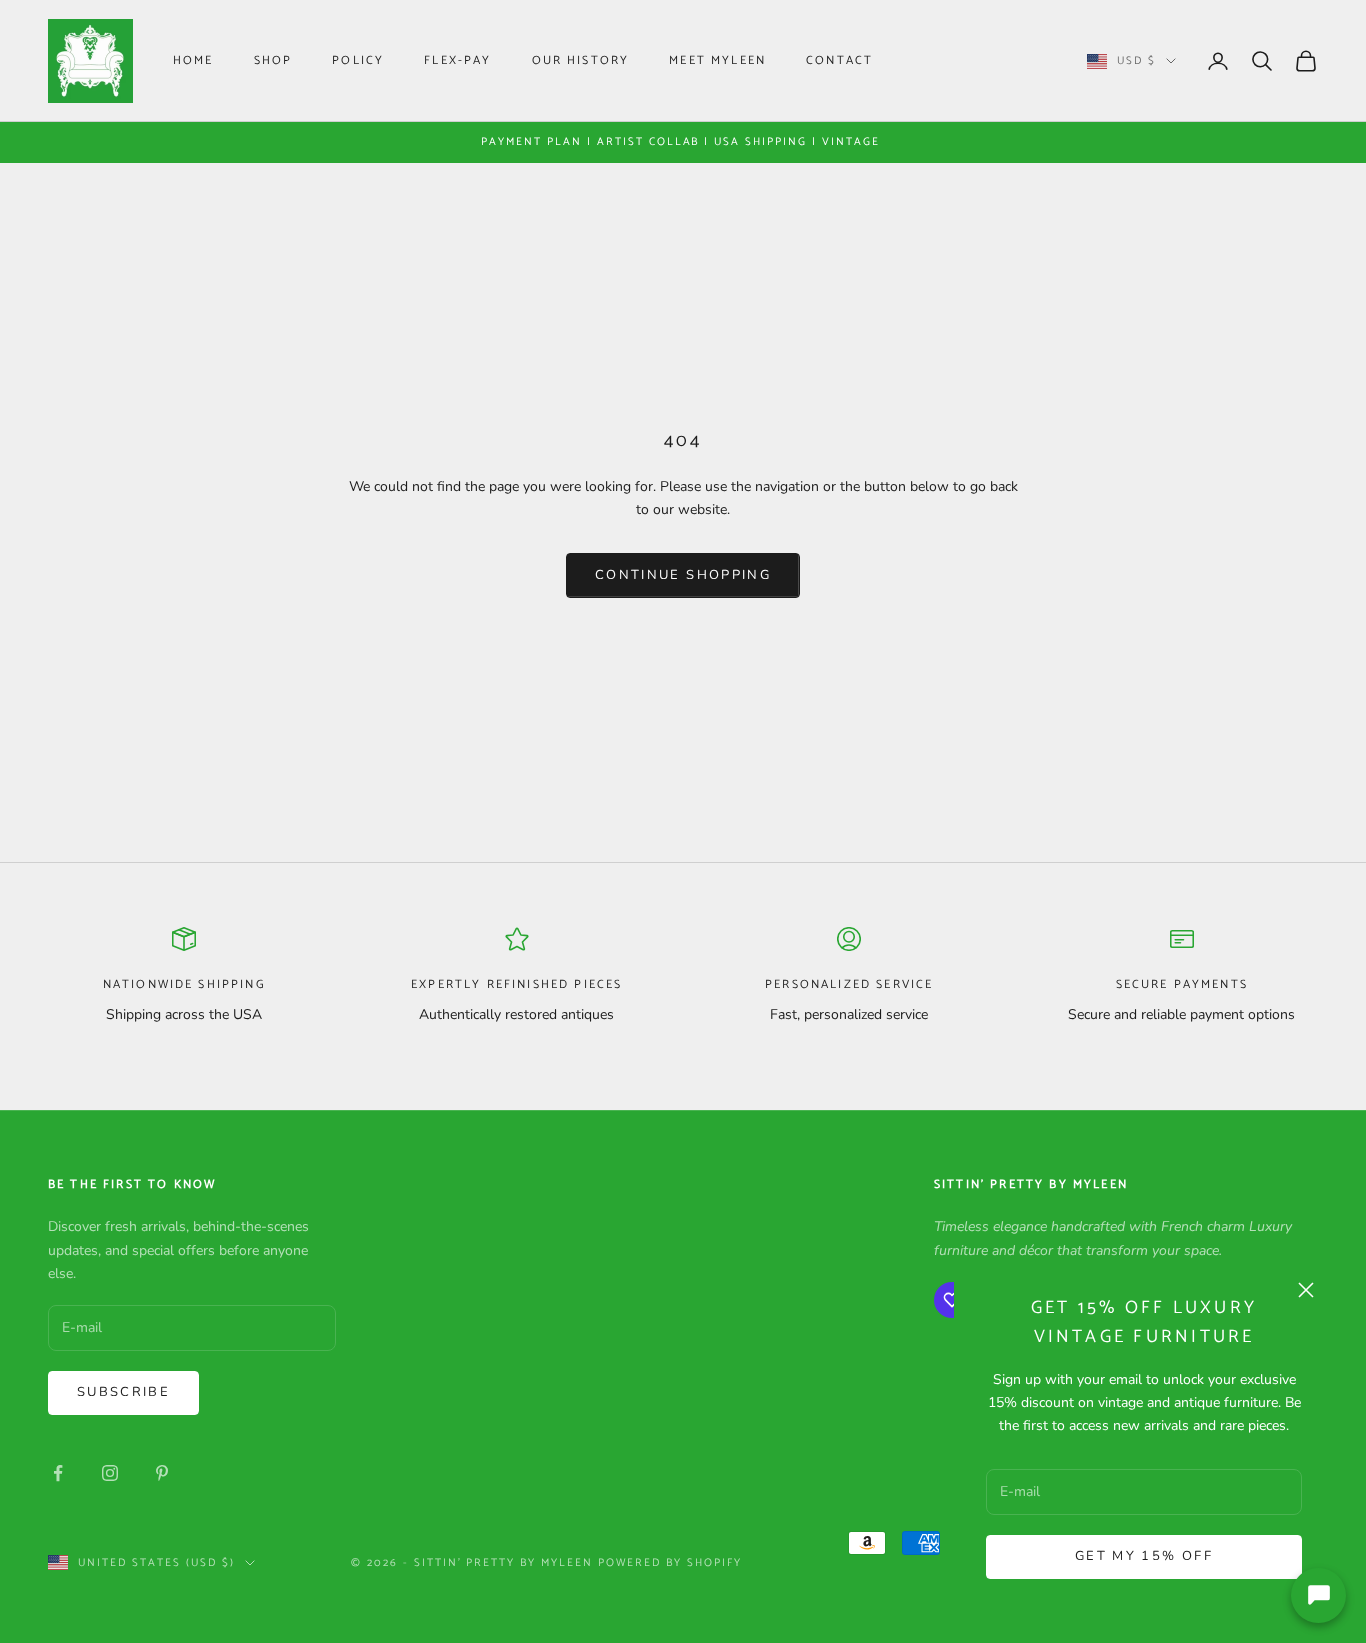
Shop (273, 60)
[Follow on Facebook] (58, 1473)
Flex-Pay (457, 60)
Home (193, 60)
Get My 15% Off (1144, 1556)
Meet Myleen (717, 60)
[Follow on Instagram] (110, 1473)
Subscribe (123, 1392)
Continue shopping (683, 575)
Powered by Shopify (670, 1563)
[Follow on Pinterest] (162, 1473)
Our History (581, 60)
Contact (839, 60)
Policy (358, 60)
